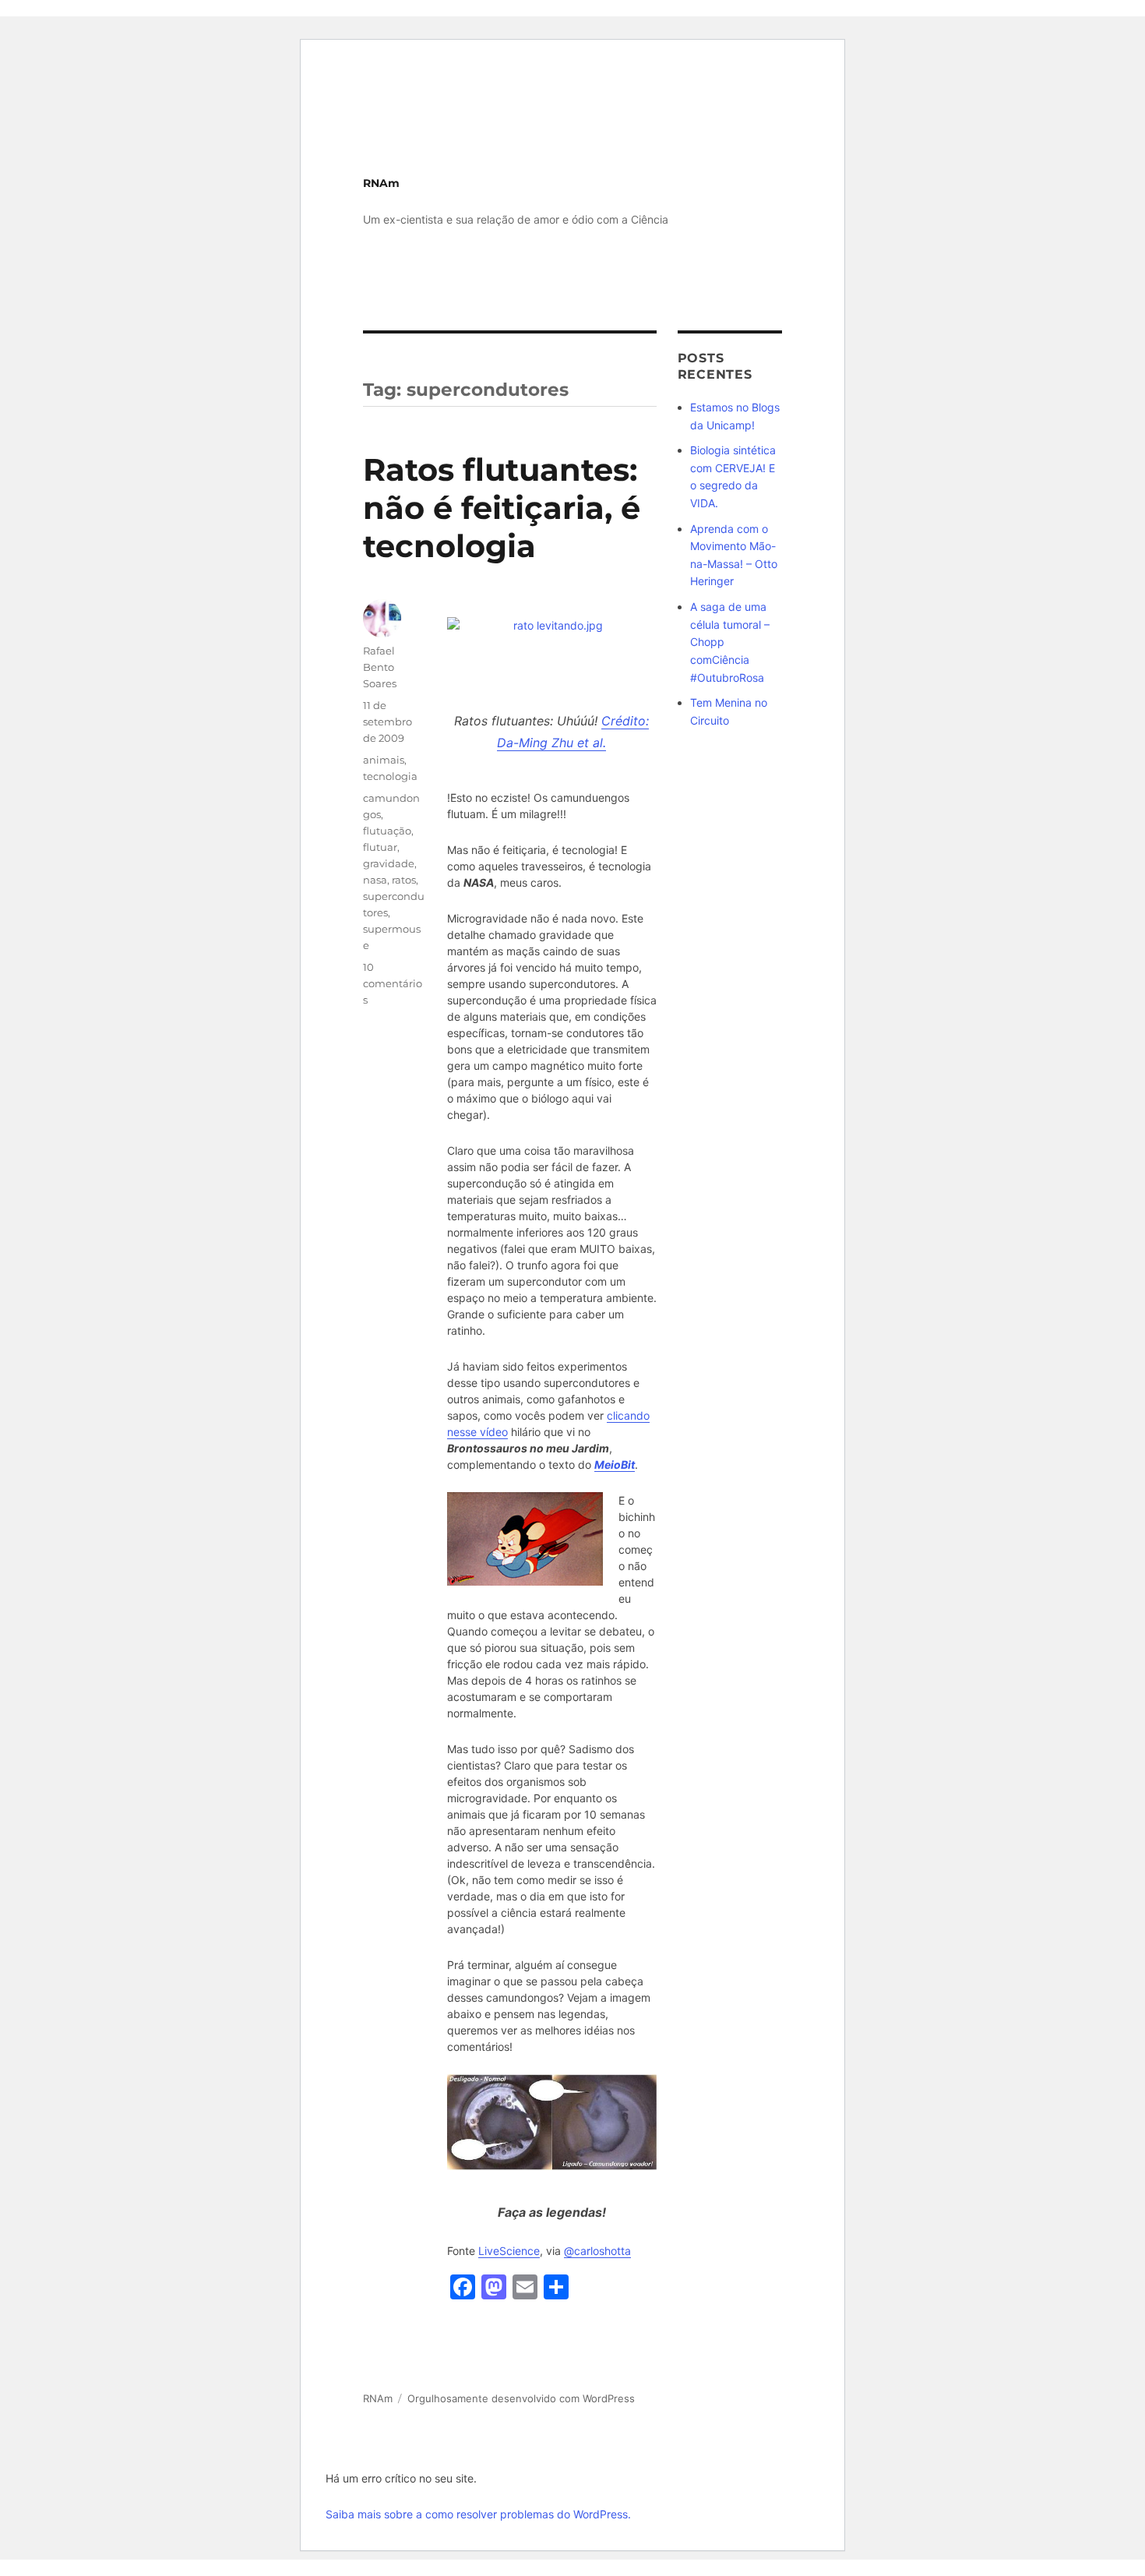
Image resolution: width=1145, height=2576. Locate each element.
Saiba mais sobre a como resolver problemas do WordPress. (478, 2514)
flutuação (387, 831)
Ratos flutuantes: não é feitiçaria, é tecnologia (502, 508)
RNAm (381, 183)
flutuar (380, 847)
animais (384, 760)
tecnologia (390, 776)
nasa (375, 880)
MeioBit (615, 1464)
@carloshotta (597, 2251)
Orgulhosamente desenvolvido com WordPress (521, 2398)
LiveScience (509, 2251)
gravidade (389, 863)
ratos (404, 880)
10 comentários (393, 983)
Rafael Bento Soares (380, 667)
